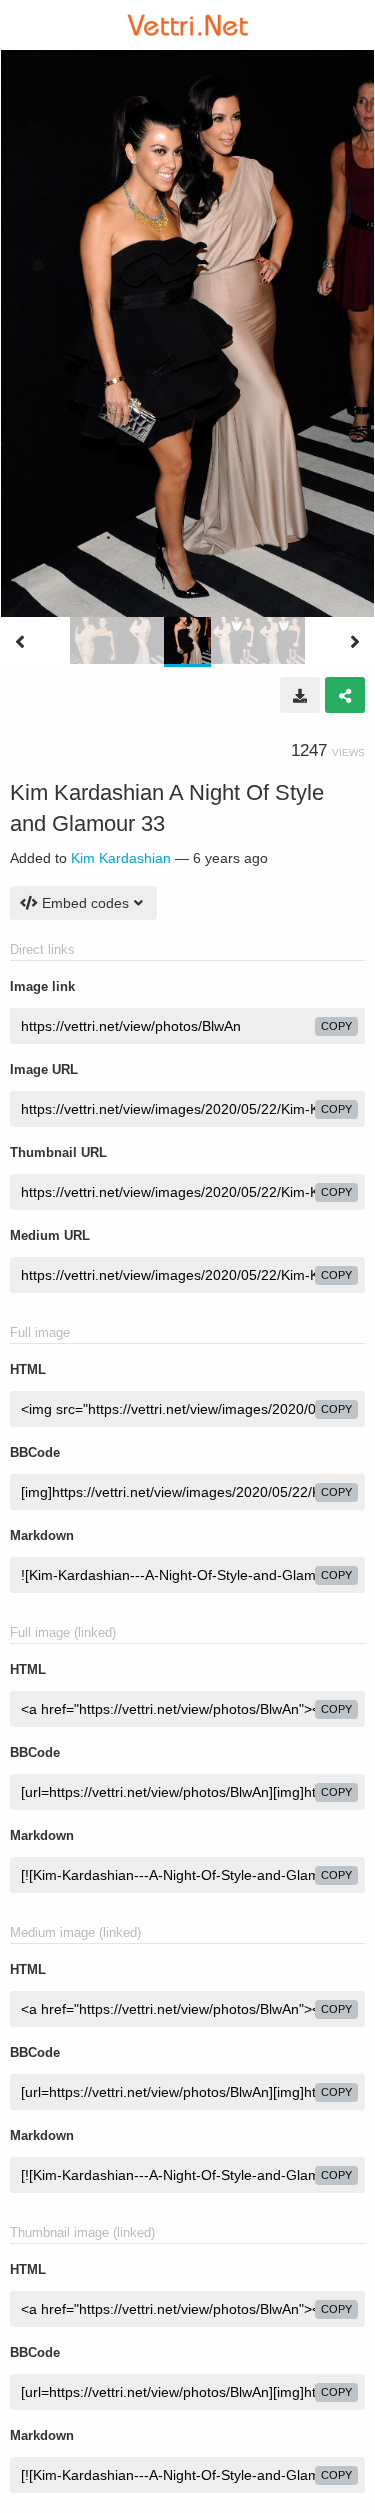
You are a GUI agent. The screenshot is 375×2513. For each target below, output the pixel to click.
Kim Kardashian (121, 858)
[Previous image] (20, 642)
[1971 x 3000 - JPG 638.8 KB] (300, 695)
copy (336, 1026)
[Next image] (355, 642)
